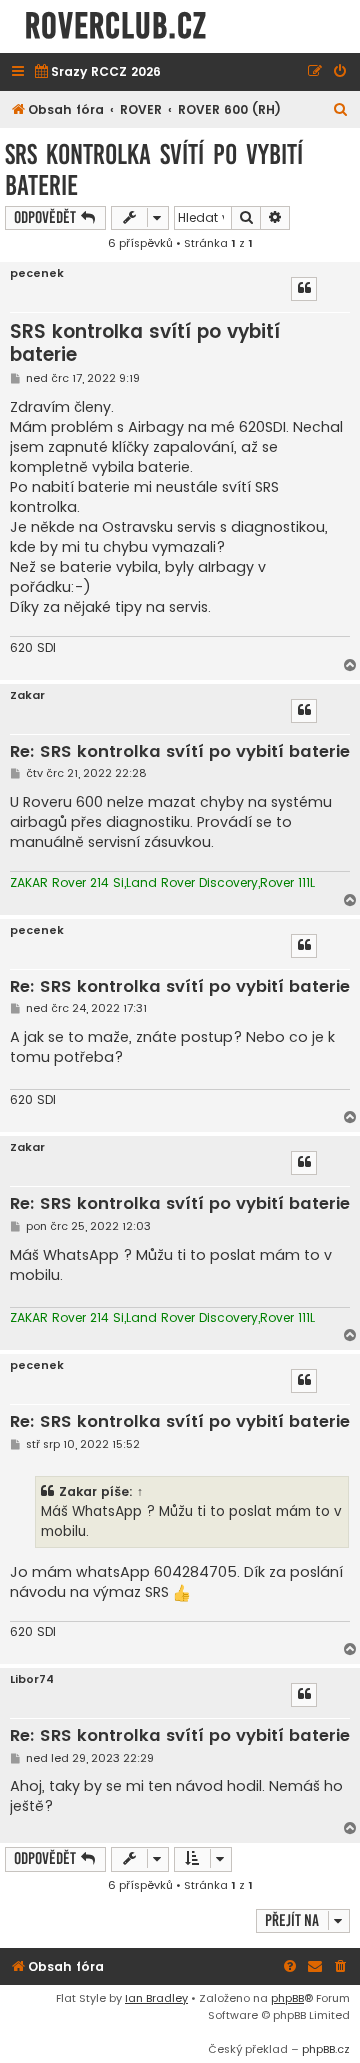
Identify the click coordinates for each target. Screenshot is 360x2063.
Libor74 (32, 1679)
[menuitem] (97, 72)
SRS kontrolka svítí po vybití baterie (154, 170)
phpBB (287, 1998)
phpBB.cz (326, 2049)
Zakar (27, 695)
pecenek (37, 273)
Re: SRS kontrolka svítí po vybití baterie (180, 752)
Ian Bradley (156, 1998)
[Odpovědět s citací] (304, 289)
